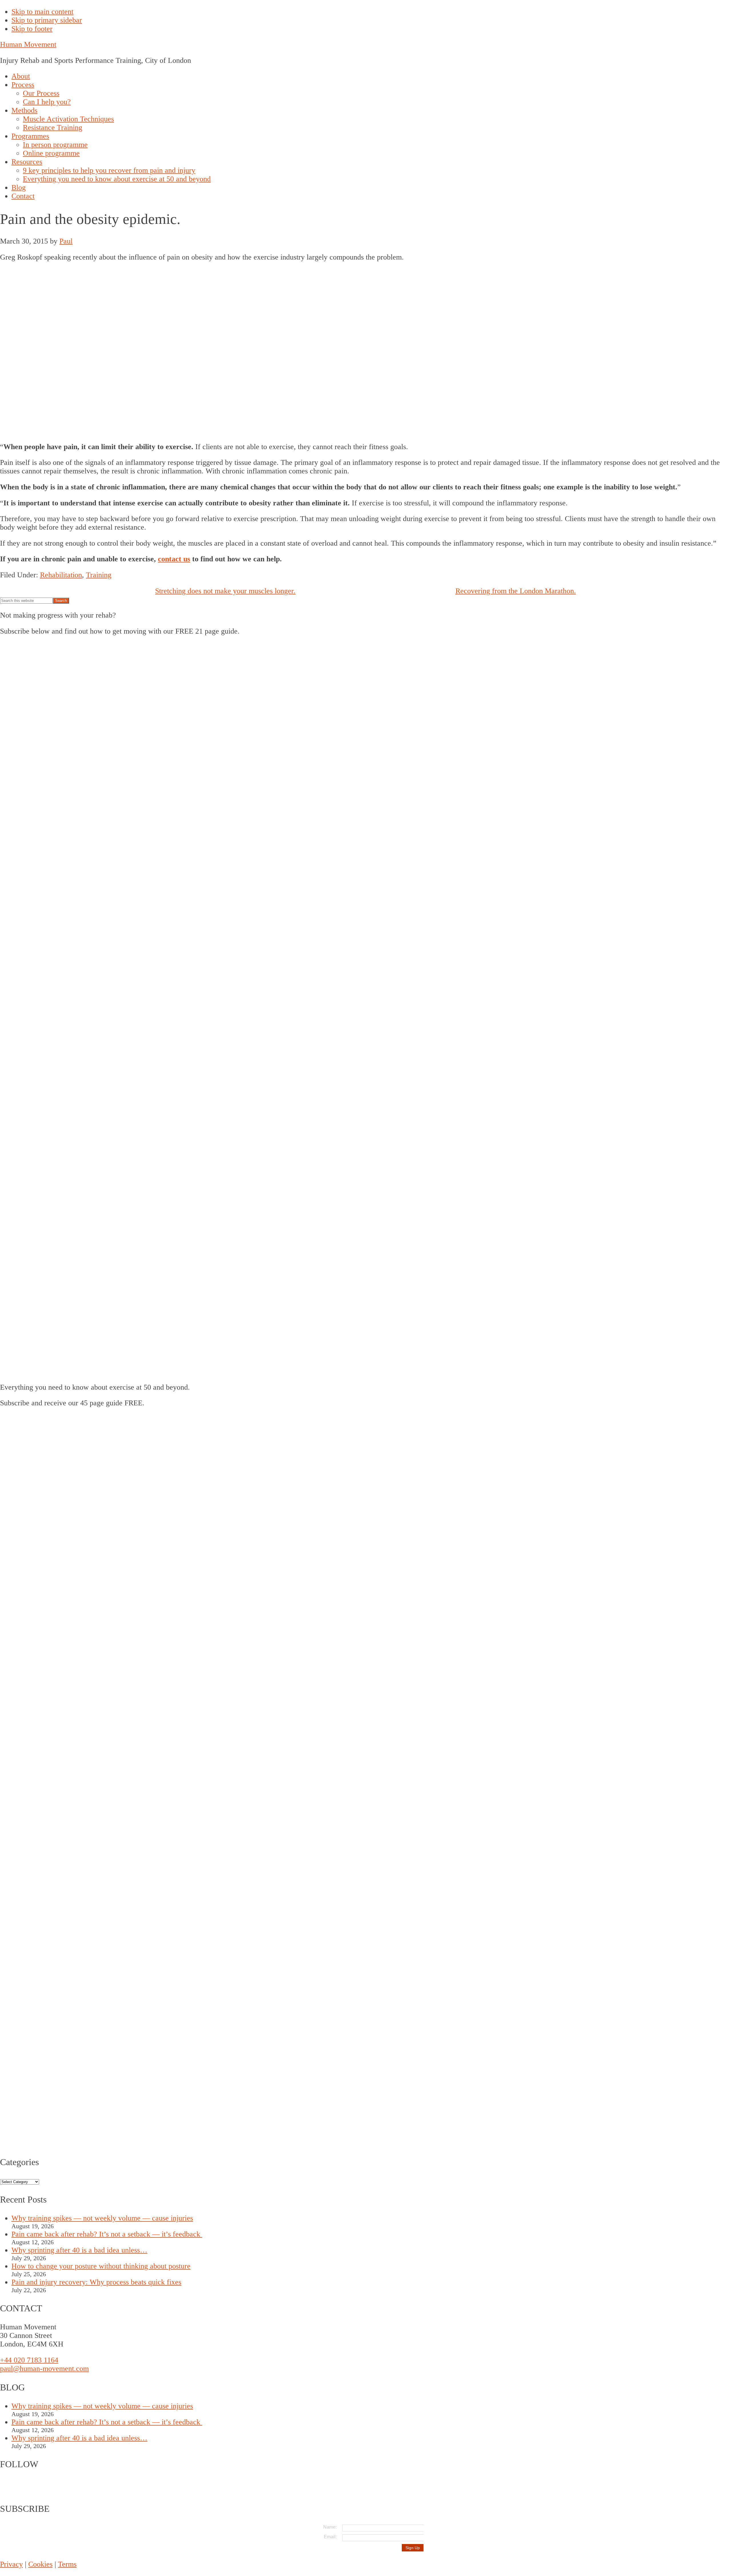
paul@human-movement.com (44, 2369)
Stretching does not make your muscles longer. (225, 591)
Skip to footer (32, 29)
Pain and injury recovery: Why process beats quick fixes (96, 2282)
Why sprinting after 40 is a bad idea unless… (79, 2250)
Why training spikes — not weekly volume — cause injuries (102, 2218)
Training (99, 575)
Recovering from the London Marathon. (516, 591)
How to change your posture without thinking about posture (101, 2266)
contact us (174, 559)
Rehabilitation (61, 575)
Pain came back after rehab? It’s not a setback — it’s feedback (107, 2234)
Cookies (40, 2564)
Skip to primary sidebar (47, 20)
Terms (67, 2564)
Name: (330, 2527)
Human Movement (28, 44)
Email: (330, 2537)
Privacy (11, 2564)
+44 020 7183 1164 (29, 2360)
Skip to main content (42, 12)
